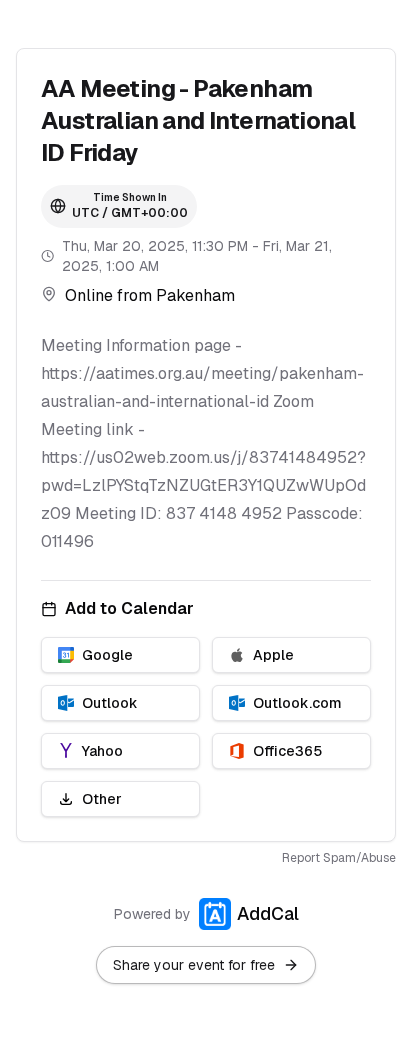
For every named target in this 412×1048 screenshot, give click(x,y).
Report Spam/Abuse (339, 858)
